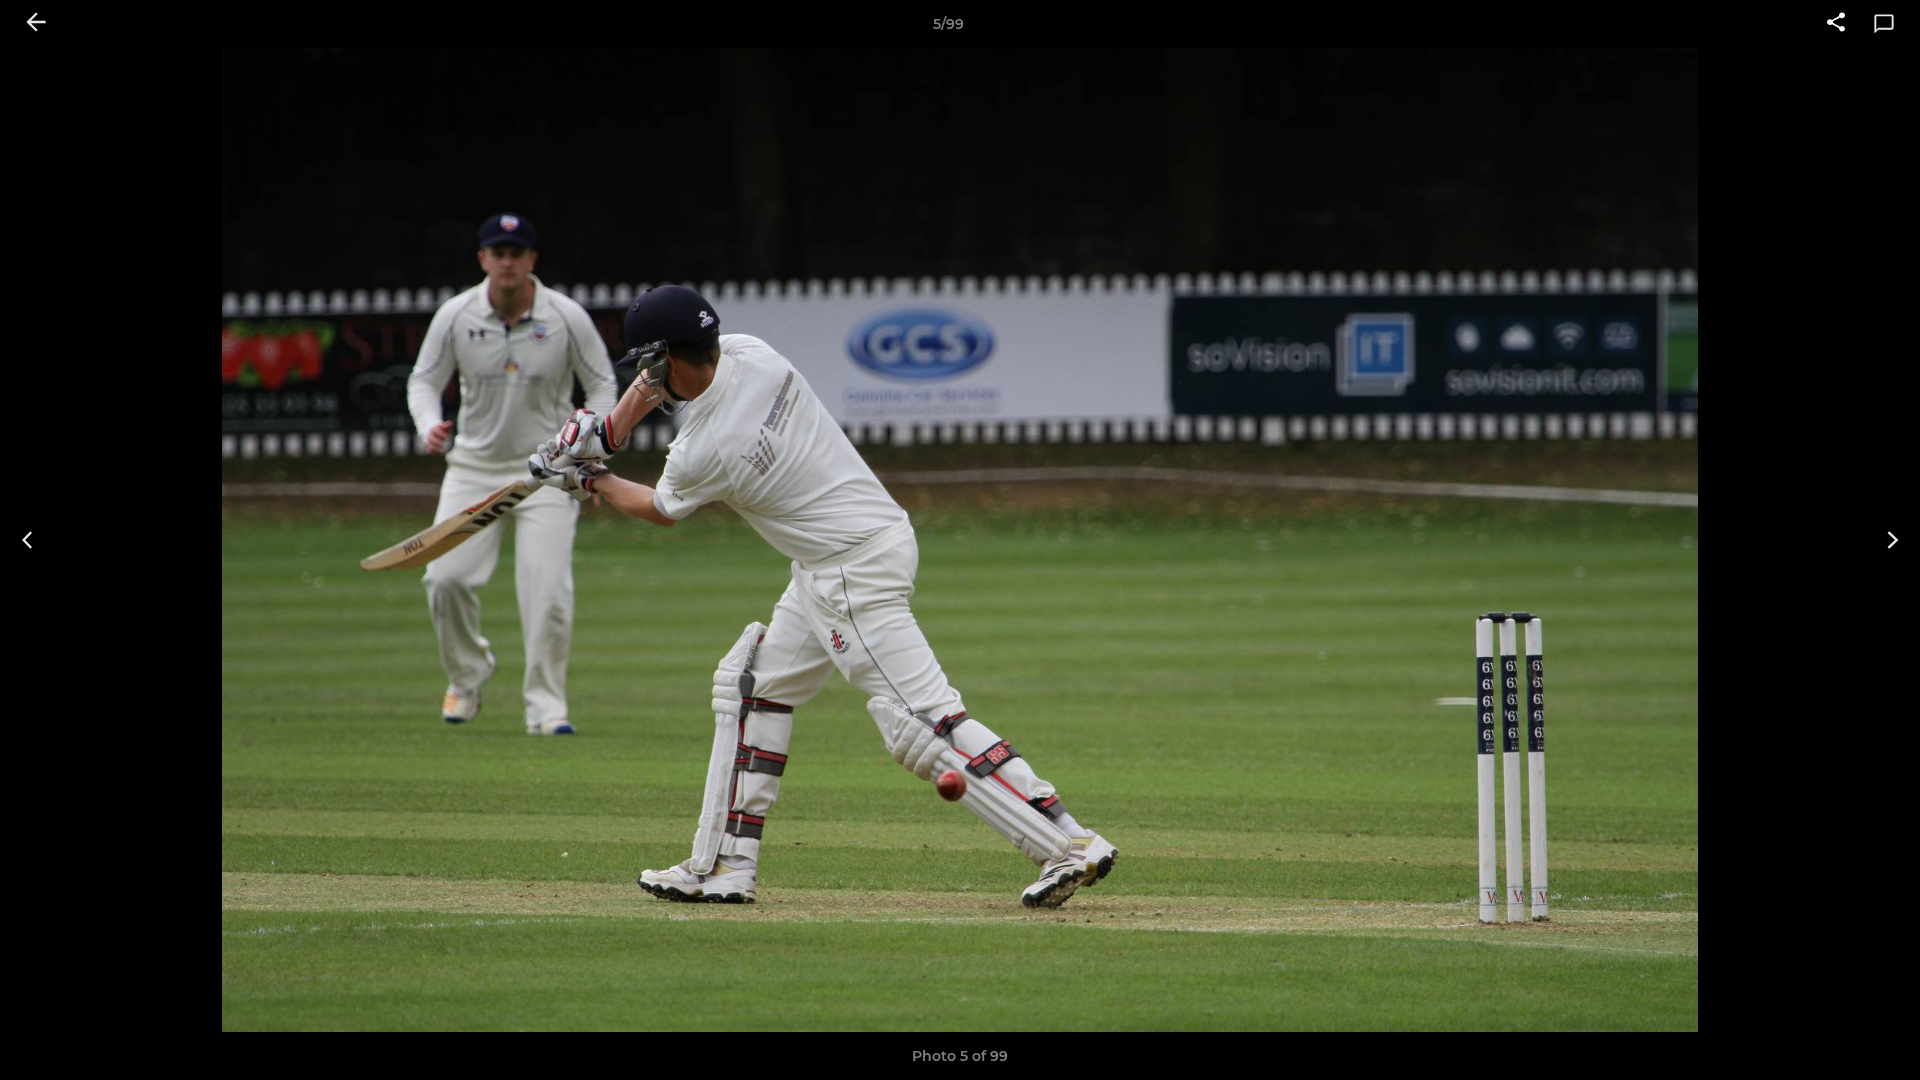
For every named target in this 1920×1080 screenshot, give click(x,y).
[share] (1836, 24)
